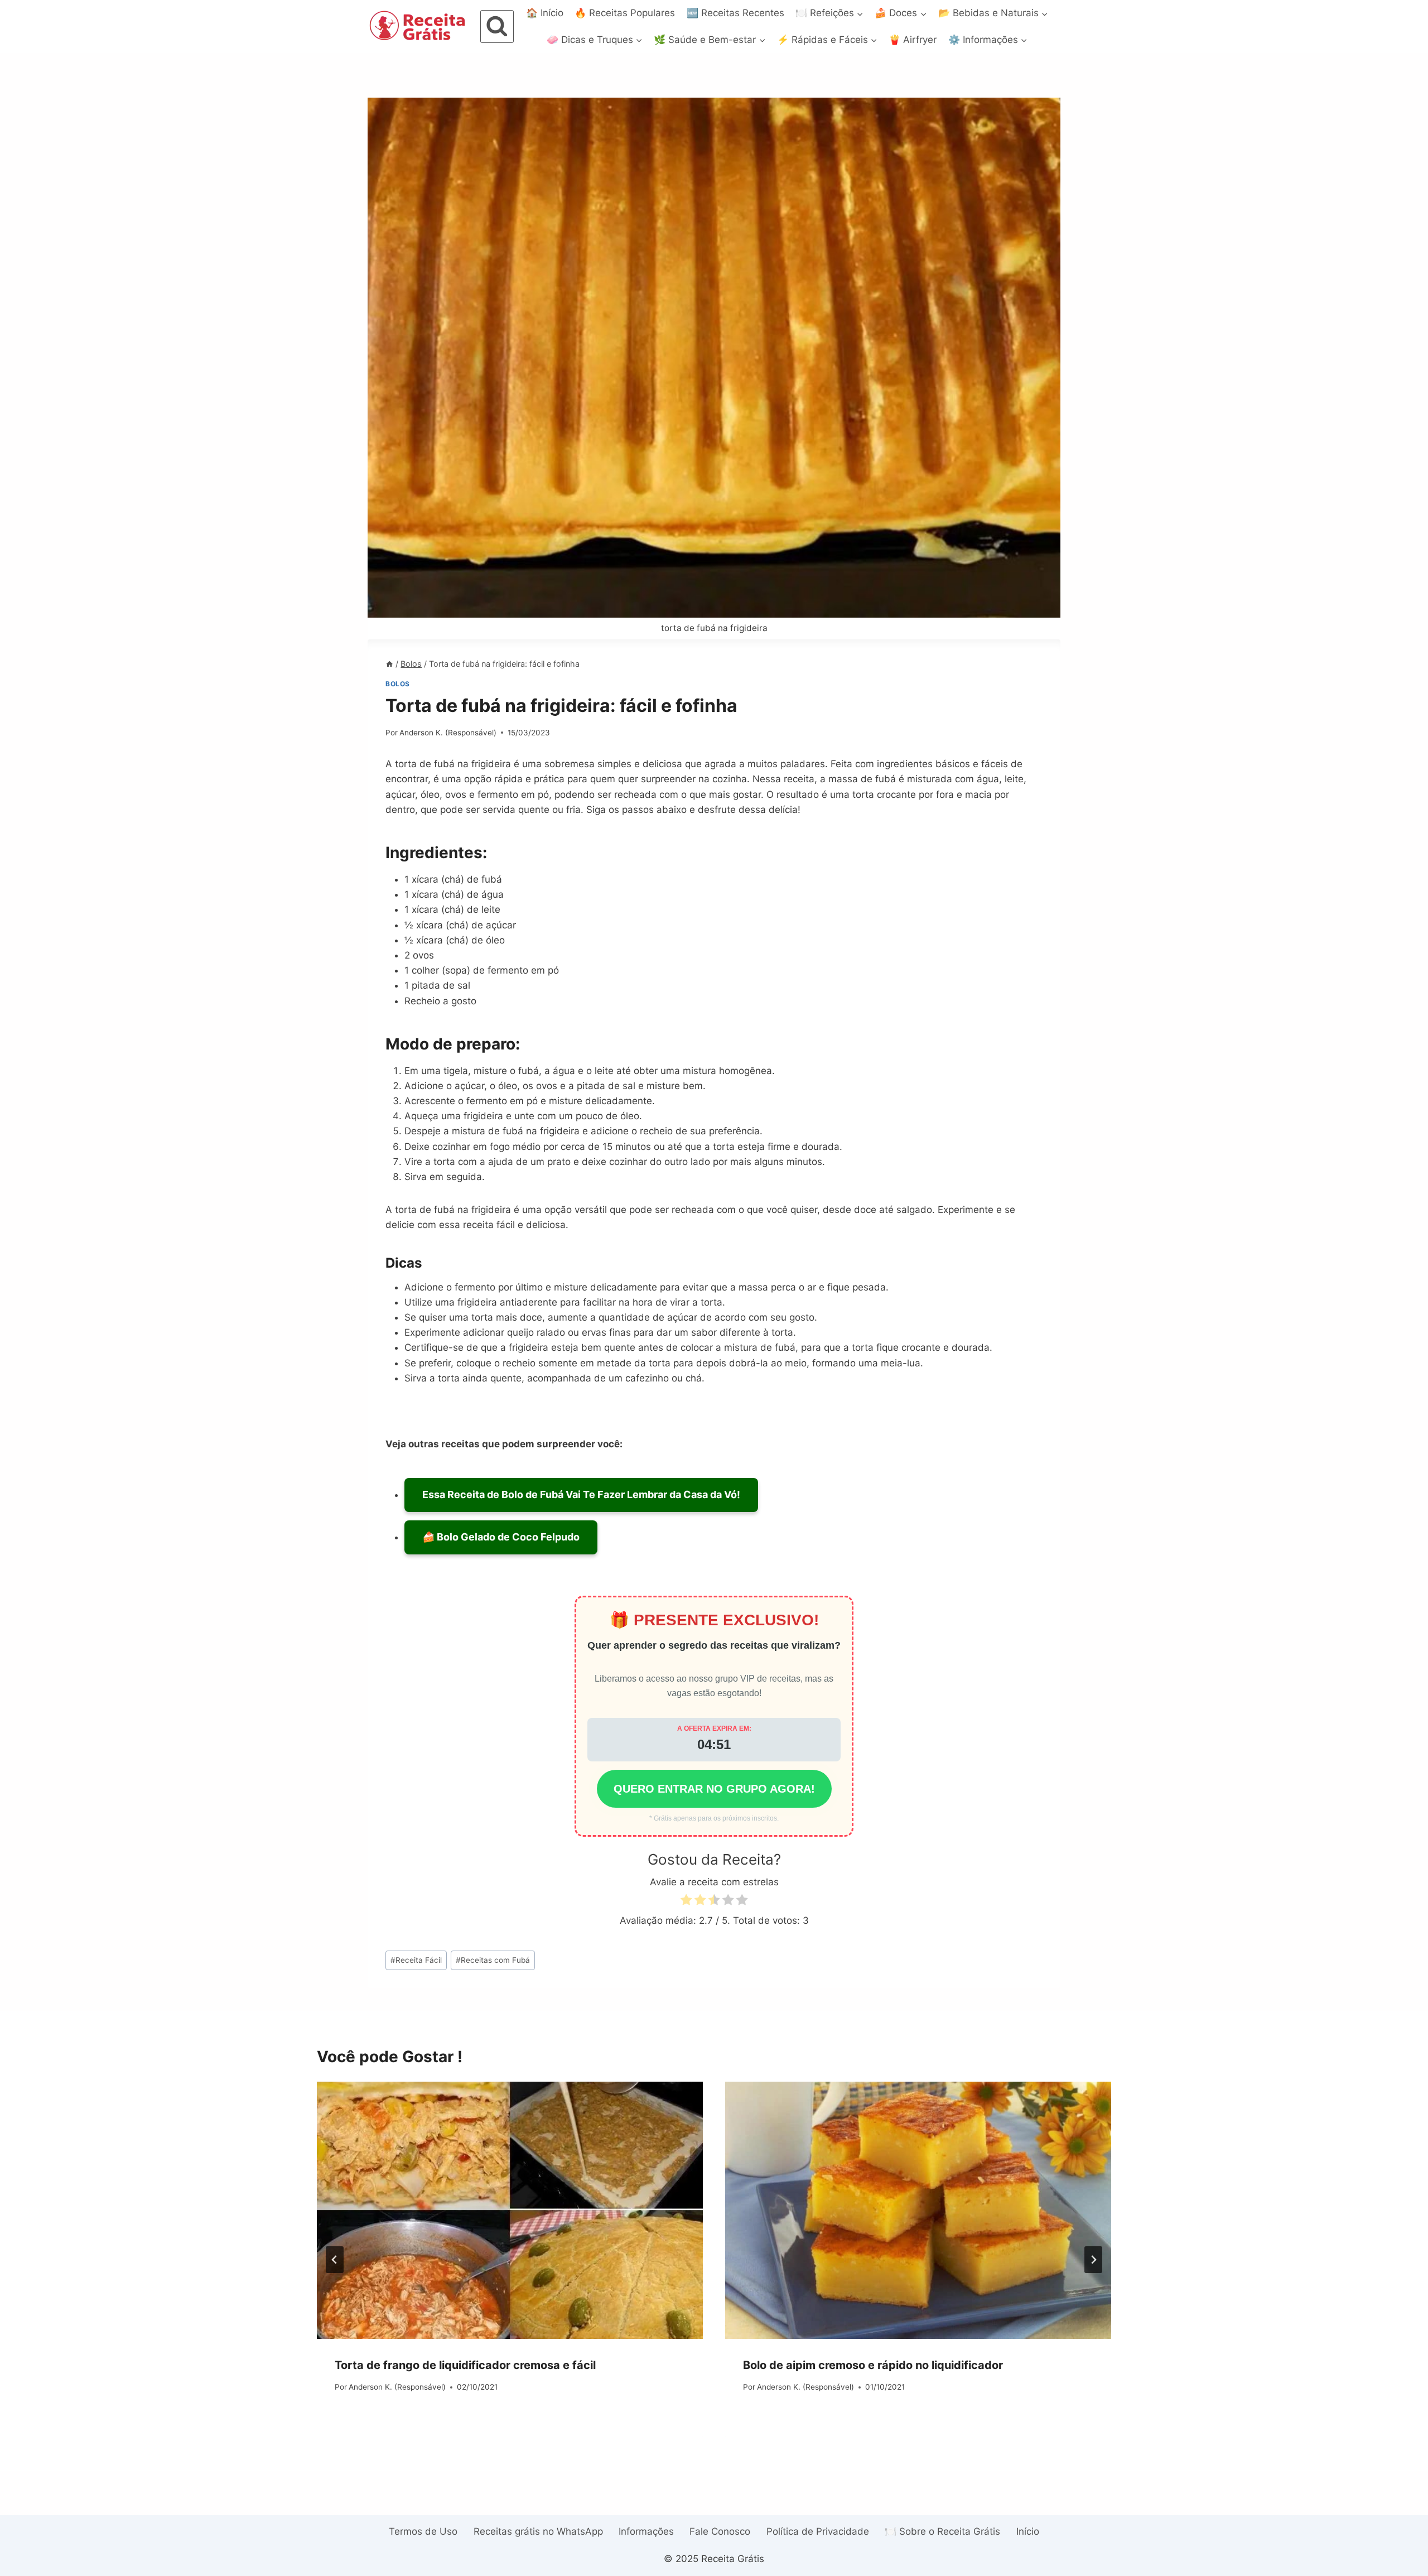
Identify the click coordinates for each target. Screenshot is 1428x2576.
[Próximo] (1093, 2260)
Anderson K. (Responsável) (448, 733)
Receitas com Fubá (493, 1960)
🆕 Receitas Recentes (735, 13)
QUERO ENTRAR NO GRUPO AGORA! (714, 1789)
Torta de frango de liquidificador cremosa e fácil (465, 2365)
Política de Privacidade (818, 2531)
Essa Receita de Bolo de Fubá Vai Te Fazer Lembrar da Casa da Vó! (581, 1494)
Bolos (398, 684)
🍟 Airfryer (913, 40)
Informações (646, 2531)
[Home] (389, 664)
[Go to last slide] (335, 2260)
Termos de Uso (423, 2531)
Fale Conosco (720, 2531)
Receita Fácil (416, 1960)
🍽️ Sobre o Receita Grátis (942, 2531)
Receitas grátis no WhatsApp (538, 2531)
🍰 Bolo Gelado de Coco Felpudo (501, 1537)
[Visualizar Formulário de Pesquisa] (497, 27)
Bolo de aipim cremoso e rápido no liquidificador (873, 2365)
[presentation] (510, 2210)
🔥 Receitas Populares (625, 13)
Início (1028, 2531)
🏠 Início (545, 13)
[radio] (686, 1902)
